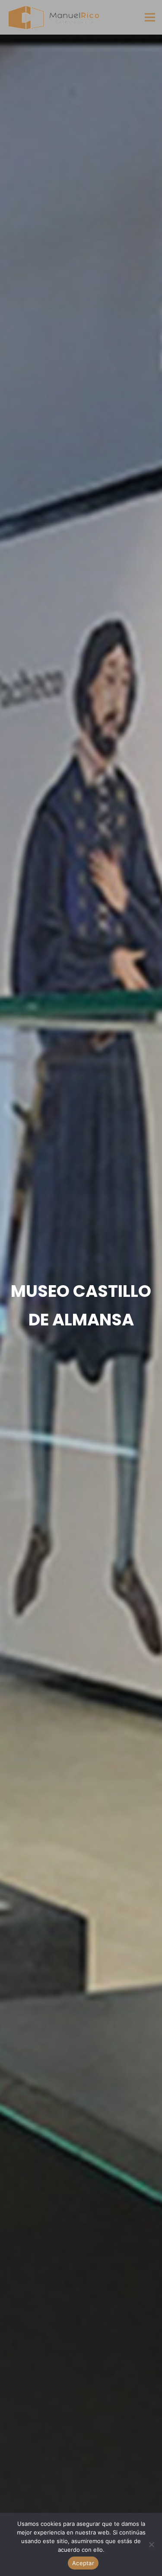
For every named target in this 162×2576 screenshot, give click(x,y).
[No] (151, 2544)
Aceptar (83, 2563)
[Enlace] (53, 17)
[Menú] (150, 17)
